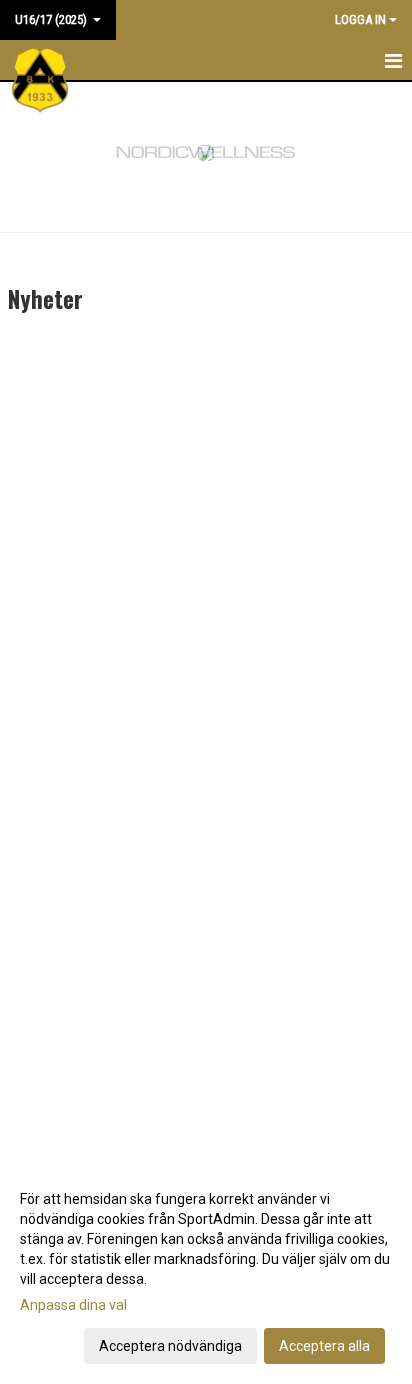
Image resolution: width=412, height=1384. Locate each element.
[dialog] (206, 1271)
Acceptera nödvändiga (170, 1346)
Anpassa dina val (73, 1305)
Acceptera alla (324, 1346)
